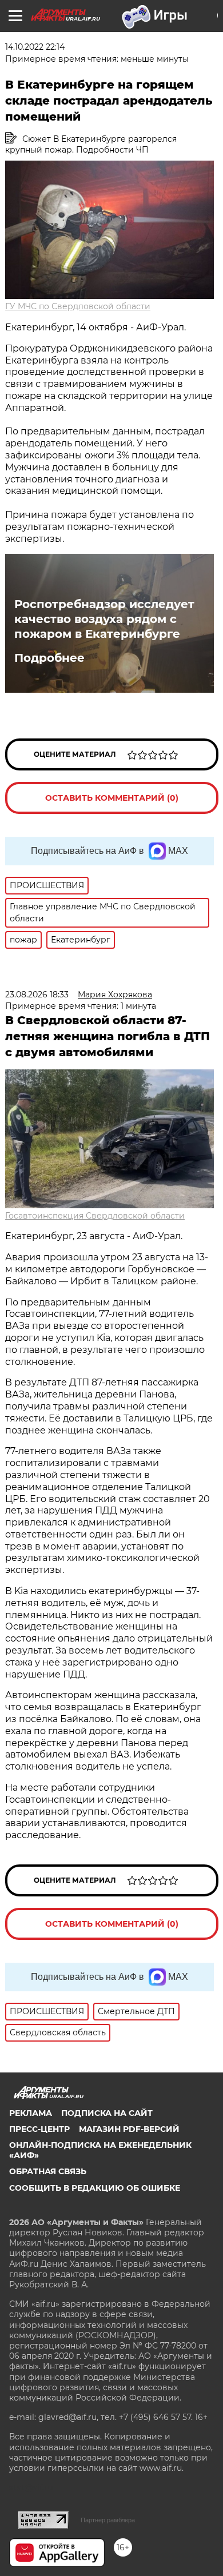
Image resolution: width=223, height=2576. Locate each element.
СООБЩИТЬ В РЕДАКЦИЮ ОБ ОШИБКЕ (95, 2188)
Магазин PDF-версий (129, 2129)
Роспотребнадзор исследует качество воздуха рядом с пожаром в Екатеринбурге (104, 619)
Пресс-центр (39, 2129)
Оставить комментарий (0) (112, 798)
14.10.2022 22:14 (35, 47)
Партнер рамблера (108, 2520)
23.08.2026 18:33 (37, 995)
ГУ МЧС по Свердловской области (78, 306)
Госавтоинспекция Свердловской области (95, 1216)
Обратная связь (48, 2171)
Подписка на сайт (107, 2113)
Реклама (31, 2113)
